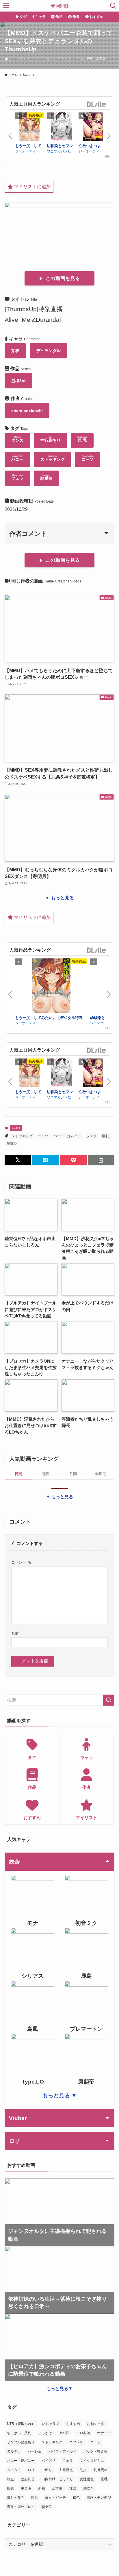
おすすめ (73, 2424)
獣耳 (35, 2498)
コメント (21, 1562)
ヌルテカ (14, 2451)
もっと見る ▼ (60, 2095)
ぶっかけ (45, 2433)
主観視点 (66, 2470)
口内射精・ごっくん (57, 2479)
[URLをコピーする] (101, 1160)
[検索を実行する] (109, 1700)
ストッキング (20, 59)
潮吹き (88, 2488)
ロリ (31, 2470)
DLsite (97, 105)
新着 (42, 2488)
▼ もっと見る (59, 898)
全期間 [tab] (101, 1474)
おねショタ (96, 2424)
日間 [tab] (18, 1474)
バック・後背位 (95, 2451)
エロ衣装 (83, 2433)
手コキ (26, 2488)
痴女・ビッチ (55, 2498)
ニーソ (38, 59)
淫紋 (73, 2488)
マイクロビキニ (92, 2461)
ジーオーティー (27, 151)
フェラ (79, 59)
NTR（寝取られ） (21, 2424)
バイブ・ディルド (62, 2451)
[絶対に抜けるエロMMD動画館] (59, 6)
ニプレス (76, 2442)
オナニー (104, 2433)
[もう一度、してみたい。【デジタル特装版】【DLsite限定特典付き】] (29, 128)
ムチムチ (14, 2470)
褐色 (76, 2498)
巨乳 (90, 59)
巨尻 (10, 2488)
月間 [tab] (73, 1474)
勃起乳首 (28, 2479)
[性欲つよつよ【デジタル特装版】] (93, 128)
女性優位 (87, 2479)
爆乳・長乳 (16, 2498)
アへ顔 (64, 2433)
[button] (18, 1160)
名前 (15, 1633)
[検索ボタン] (113, 6)
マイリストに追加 (32, 187)
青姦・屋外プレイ (21, 2507)
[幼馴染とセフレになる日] (61, 128)
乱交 (83, 2470)
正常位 (57, 2488)
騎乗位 (101, 59)
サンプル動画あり (21, 2442)
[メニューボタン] (6, 6)
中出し (47, 2470)
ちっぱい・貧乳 (19, 2433)
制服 (10, 2479)
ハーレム (35, 2451)
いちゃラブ (51, 2424)
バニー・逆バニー (58, 59)
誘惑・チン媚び (99, 2498)
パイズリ (49, 2461)
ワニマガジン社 (59, 151)
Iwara (16, 1128)
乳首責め (101, 2470)
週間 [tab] (46, 1474)
